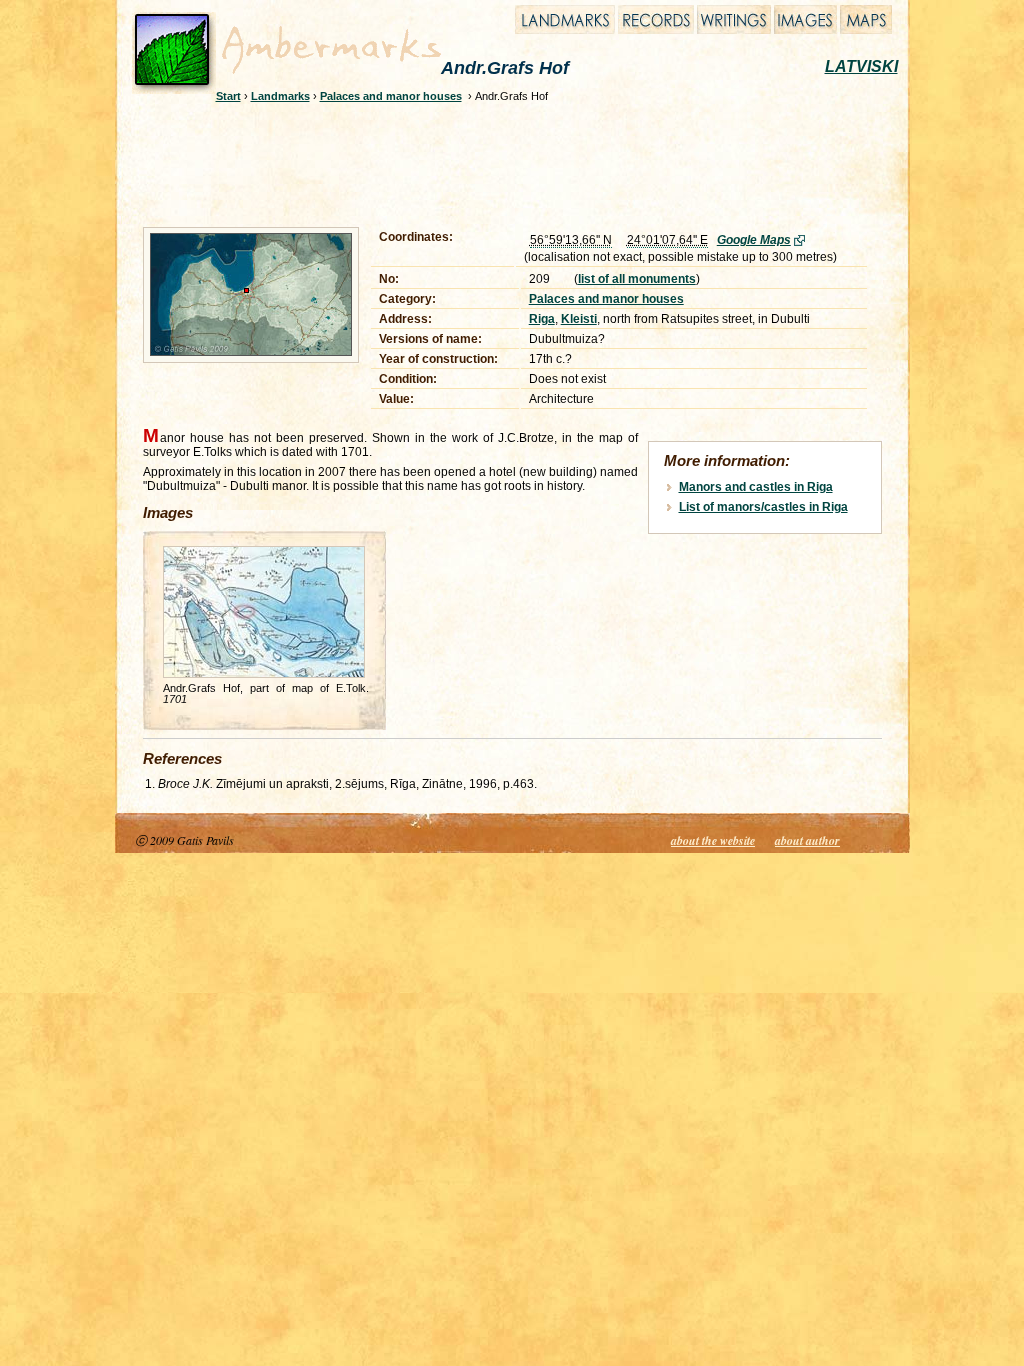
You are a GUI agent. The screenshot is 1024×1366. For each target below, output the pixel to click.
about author (807, 840)
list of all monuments (637, 279)
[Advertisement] (499, 162)
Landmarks (280, 96)
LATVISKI (861, 66)
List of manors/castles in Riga (763, 507)
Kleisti (579, 319)
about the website (713, 840)
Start (228, 96)
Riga (542, 319)
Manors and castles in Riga (756, 487)
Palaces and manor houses (391, 96)
